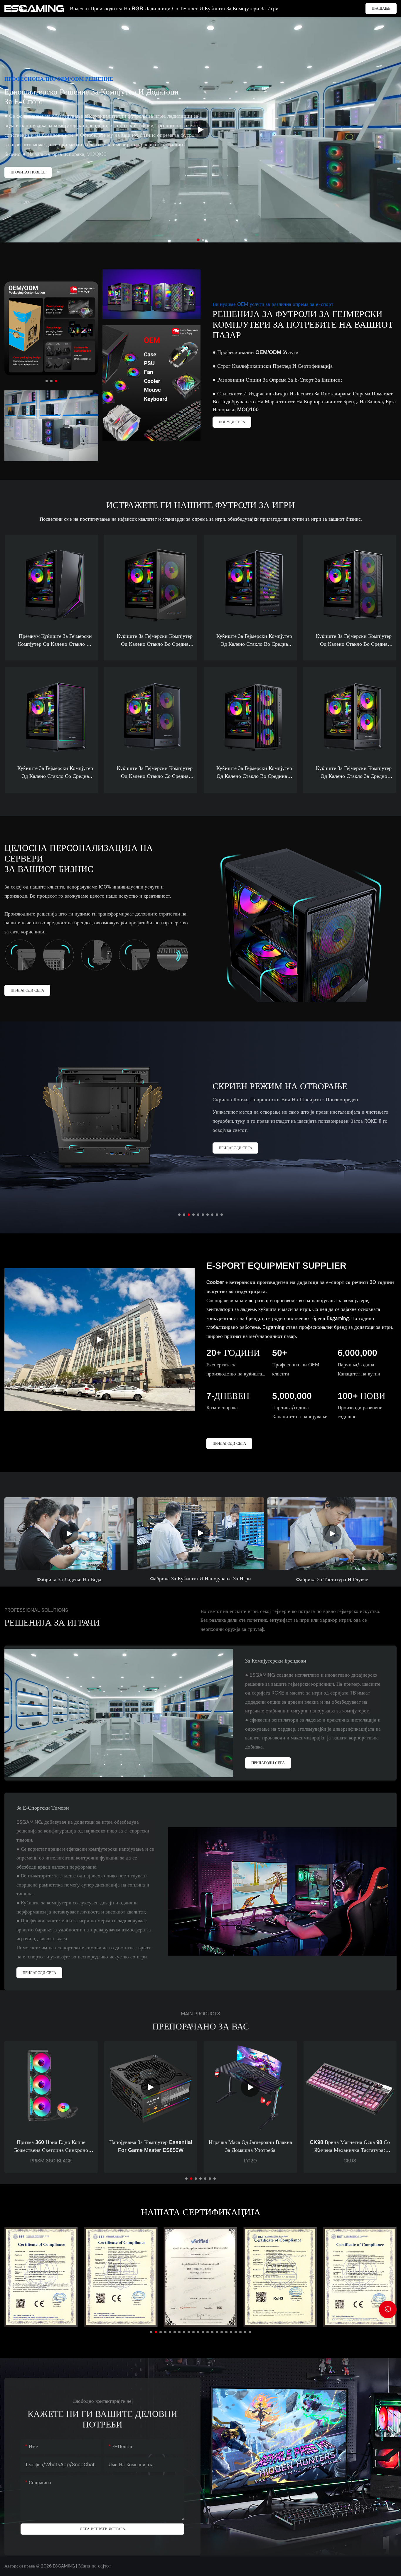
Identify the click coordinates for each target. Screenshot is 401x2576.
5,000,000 (292, 1396)
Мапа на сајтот (94, 2566)
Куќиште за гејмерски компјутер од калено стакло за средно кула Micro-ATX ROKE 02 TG (354, 773)
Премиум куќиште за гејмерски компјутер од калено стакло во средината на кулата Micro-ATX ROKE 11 (55, 641)
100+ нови (362, 1396)
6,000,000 (357, 1353)
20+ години (233, 1353)
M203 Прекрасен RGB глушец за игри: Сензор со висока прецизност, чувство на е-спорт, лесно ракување (350, 2147)
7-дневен (228, 1396)
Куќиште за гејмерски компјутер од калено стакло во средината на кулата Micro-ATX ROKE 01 (254, 773)
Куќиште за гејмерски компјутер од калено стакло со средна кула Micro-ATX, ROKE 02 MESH (155, 773)
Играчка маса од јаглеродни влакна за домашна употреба (151, 2146)
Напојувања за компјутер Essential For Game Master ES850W (51, 2146)
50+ (280, 1353)
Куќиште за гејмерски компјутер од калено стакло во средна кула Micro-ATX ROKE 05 (354, 641)
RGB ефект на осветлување (71, 1082)
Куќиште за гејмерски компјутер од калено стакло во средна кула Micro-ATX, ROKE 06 (254, 641)
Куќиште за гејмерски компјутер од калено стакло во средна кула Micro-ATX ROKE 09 (155, 641)
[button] (198, 240)
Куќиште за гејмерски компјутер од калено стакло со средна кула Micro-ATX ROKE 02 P (55, 773)
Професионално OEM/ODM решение (59, 79)
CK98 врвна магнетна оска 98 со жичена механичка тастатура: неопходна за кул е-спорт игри (250, 2147)
